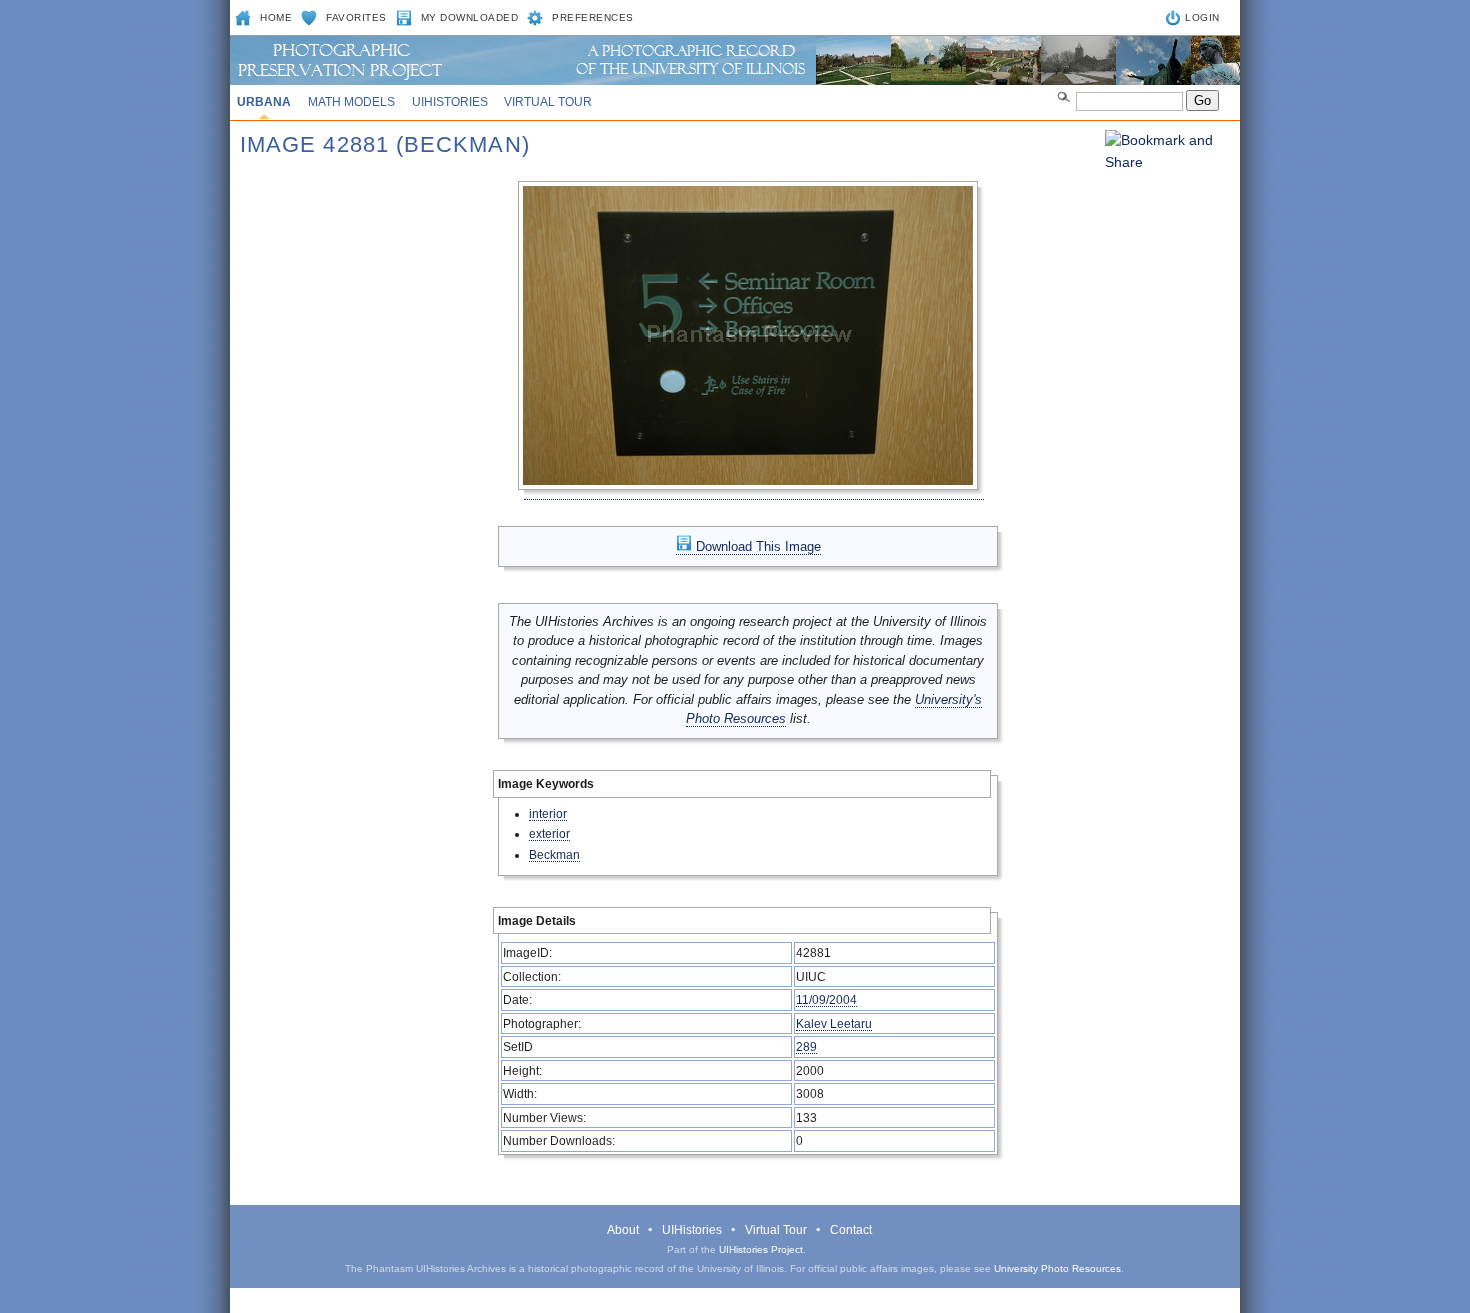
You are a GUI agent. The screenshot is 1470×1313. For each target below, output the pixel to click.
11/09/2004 (826, 999)
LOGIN (1202, 17)
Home (276, 17)
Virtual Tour (548, 102)
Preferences (593, 17)
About (623, 1230)
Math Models (351, 102)
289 (806, 1046)
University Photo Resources (1057, 1268)
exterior (549, 833)
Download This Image (756, 546)
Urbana (264, 102)
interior (548, 813)
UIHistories (450, 102)
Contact (851, 1230)
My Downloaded (470, 17)
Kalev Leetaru (834, 1023)
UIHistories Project (761, 1249)
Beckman (554, 854)
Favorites (356, 17)
